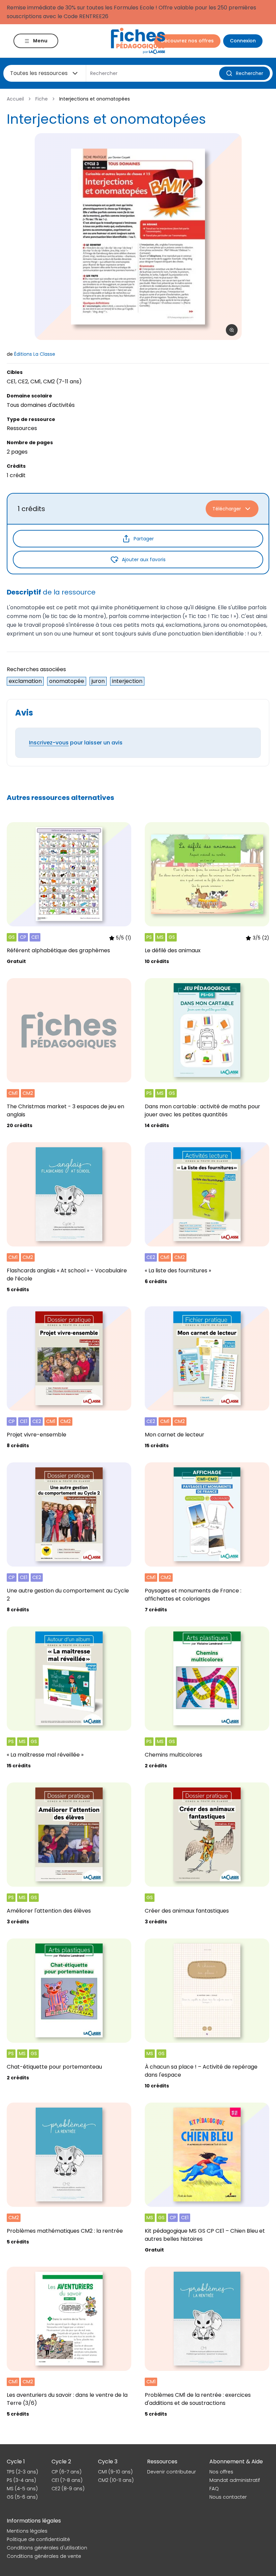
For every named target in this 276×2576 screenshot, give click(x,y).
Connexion (243, 41)
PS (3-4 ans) (21, 2480)
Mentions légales (27, 2531)
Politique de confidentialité (38, 2539)
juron (98, 681)
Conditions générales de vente (44, 2556)
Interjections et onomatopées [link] (95, 99)
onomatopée (67, 681)
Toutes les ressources (39, 73)
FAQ (214, 2489)
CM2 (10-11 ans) (116, 2480)
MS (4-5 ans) (22, 2489)
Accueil (15, 99)
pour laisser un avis (76, 743)
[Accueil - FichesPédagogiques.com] (138, 41)
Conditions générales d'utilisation (47, 2548)
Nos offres (221, 2472)
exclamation (25, 681)
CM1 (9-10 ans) (115, 2472)
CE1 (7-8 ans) (67, 2480)
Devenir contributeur (171, 2472)
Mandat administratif (235, 2480)
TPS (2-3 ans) (22, 2472)
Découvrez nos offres (187, 41)
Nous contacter (228, 2497)
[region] (138, 237)
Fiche (42, 99)
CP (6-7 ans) (66, 2472)
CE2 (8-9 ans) (68, 2489)
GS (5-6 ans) (22, 2497)
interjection (127, 681)
